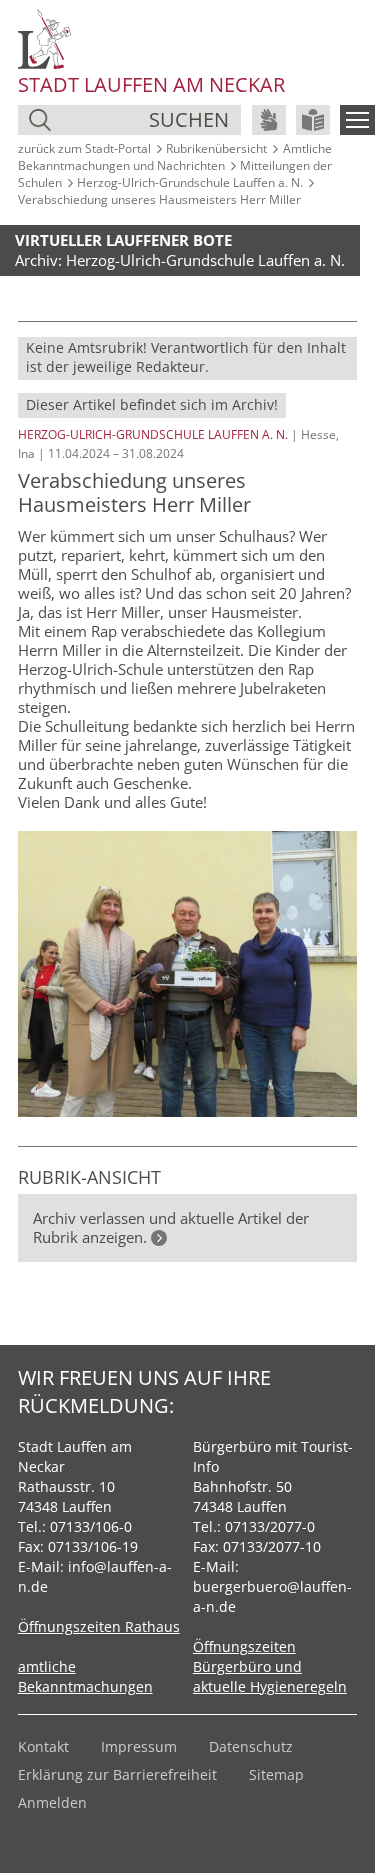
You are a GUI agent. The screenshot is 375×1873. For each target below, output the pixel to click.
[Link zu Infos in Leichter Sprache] (313, 120)
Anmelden (52, 1802)
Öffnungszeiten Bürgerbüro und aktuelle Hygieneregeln (270, 1666)
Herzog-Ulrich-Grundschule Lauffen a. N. (190, 182)
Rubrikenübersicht (216, 148)
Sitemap (276, 1774)
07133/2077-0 (270, 1526)
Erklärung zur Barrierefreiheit (117, 1774)
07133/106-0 (91, 1526)
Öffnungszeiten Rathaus (99, 1626)
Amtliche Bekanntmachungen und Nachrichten (175, 157)
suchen (189, 119)
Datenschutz (251, 1746)
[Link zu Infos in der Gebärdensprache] (269, 120)
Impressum (139, 1746)
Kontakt (43, 1746)
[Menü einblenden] (357, 120)
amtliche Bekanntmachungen (85, 1676)
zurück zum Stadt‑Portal (84, 148)
